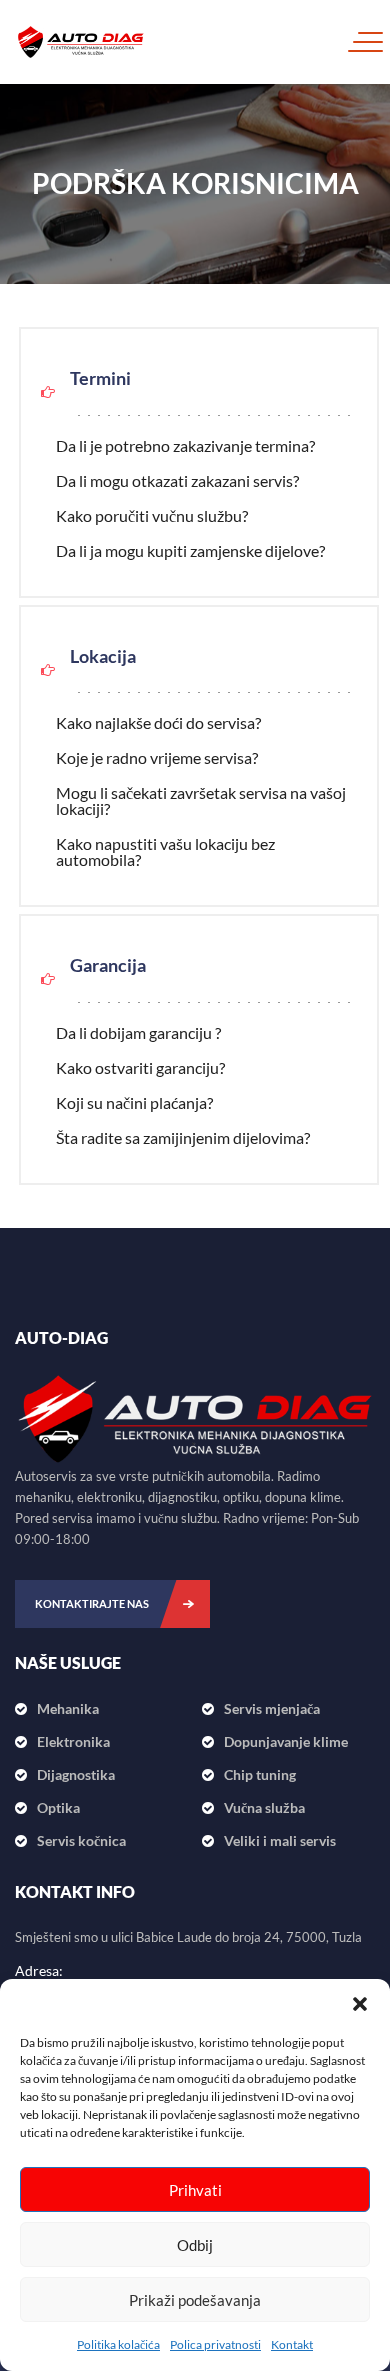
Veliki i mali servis (280, 1840)
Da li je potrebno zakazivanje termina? (185, 445)
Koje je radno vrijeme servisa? (157, 757)
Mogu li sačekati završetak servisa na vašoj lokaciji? (201, 800)
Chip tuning (260, 1774)
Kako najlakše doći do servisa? (158, 722)
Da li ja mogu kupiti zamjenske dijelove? (190, 550)
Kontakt (292, 2344)
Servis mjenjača (272, 1708)
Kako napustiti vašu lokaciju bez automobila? (165, 851)
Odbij (195, 2245)
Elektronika (73, 1741)
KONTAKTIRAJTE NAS (92, 1603)
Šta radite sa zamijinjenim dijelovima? (183, 1137)
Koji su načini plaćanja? (134, 1102)
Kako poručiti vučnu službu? (152, 515)
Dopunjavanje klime (286, 1741)
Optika (58, 1807)
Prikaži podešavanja (195, 2300)
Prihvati (195, 2190)
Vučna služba (264, 1807)
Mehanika (68, 1708)
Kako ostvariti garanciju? (140, 1067)
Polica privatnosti (215, 2344)
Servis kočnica (81, 1840)
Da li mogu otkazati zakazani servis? (177, 480)
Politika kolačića (118, 2344)
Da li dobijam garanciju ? (138, 1032)
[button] (360, 2004)
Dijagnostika (76, 1774)
